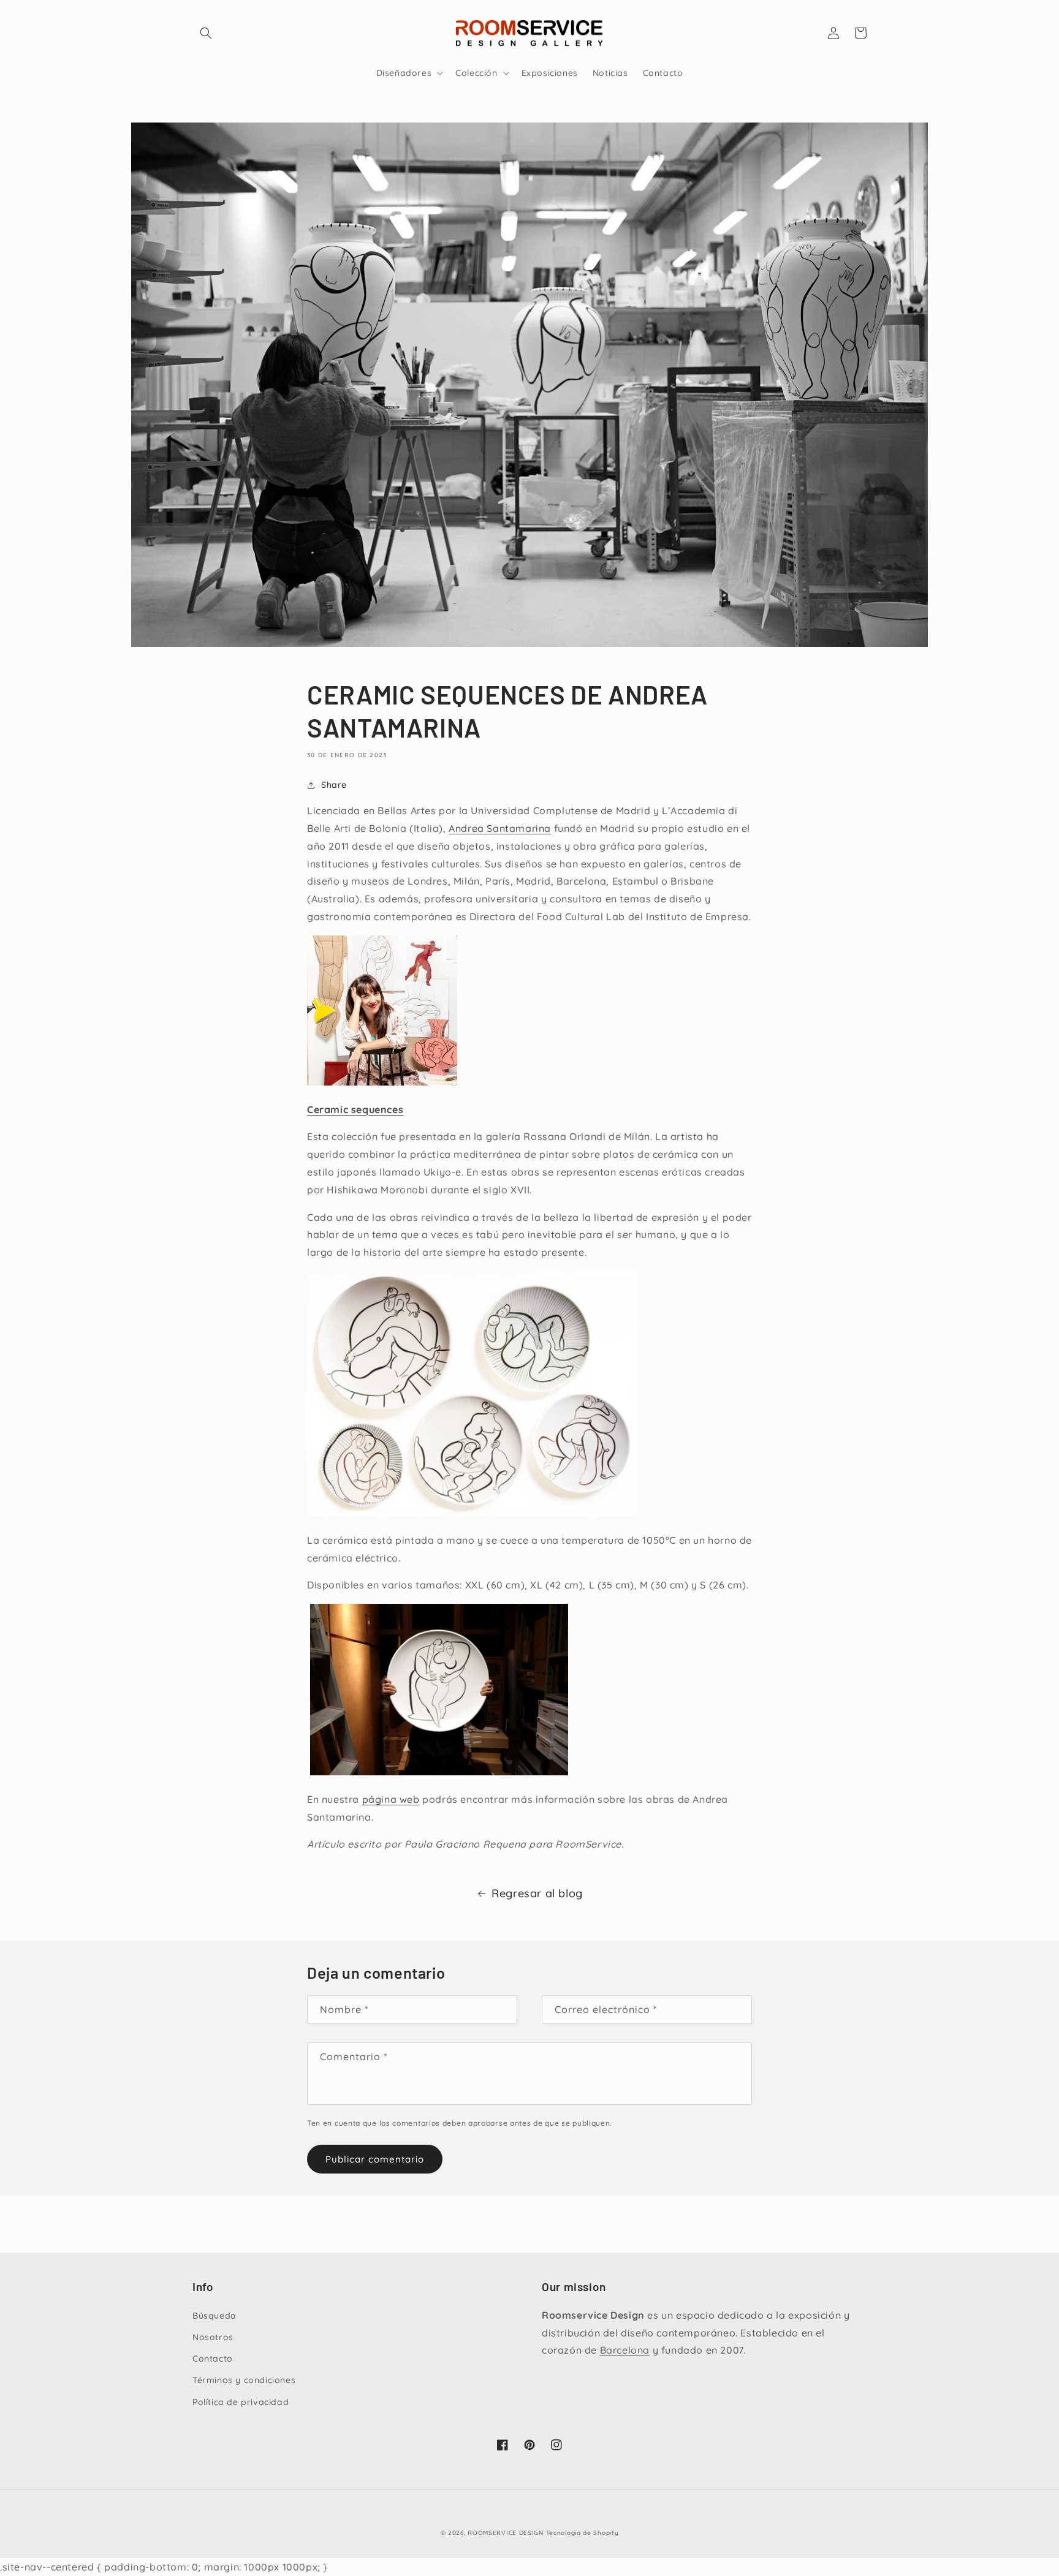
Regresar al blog (537, 1893)
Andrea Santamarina (500, 828)
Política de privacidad (241, 2402)
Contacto (213, 2359)
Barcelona (625, 2350)
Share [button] (334, 785)
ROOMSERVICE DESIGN (506, 2533)
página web (391, 1799)
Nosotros (213, 2337)
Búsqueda (214, 2316)
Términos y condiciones (244, 2380)
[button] (206, 33)
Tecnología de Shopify (583, 2533)
